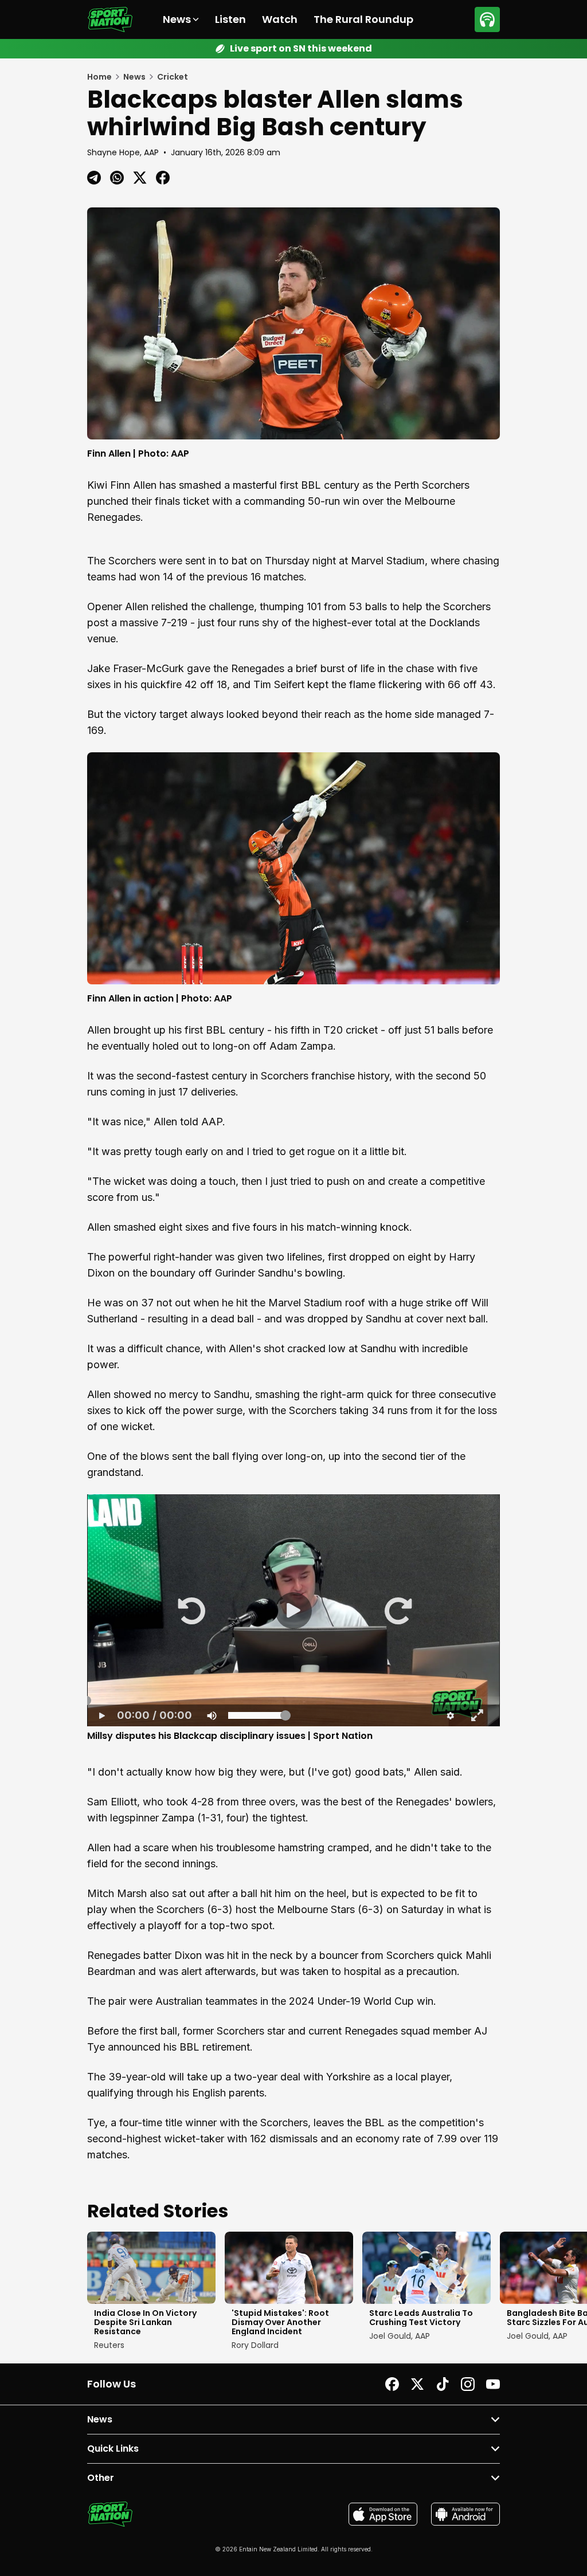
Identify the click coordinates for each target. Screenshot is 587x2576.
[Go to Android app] (465, 2514)
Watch (280, 19)
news (134, 77)
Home (99, 77)
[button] (190, 1610)
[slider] (293, 1700)
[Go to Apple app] (383, 2514)
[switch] (211, 1715)
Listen (230, 19)
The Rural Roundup (363, 19)
